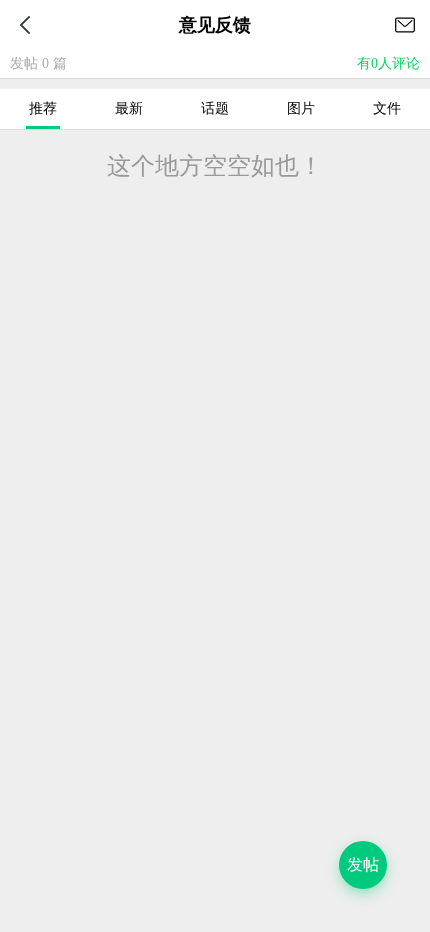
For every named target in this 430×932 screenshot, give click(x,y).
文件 (387, 108)
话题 (215, 108)
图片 (301, 108)
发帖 (363, 864)
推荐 (43, 108)
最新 (129, 108)
